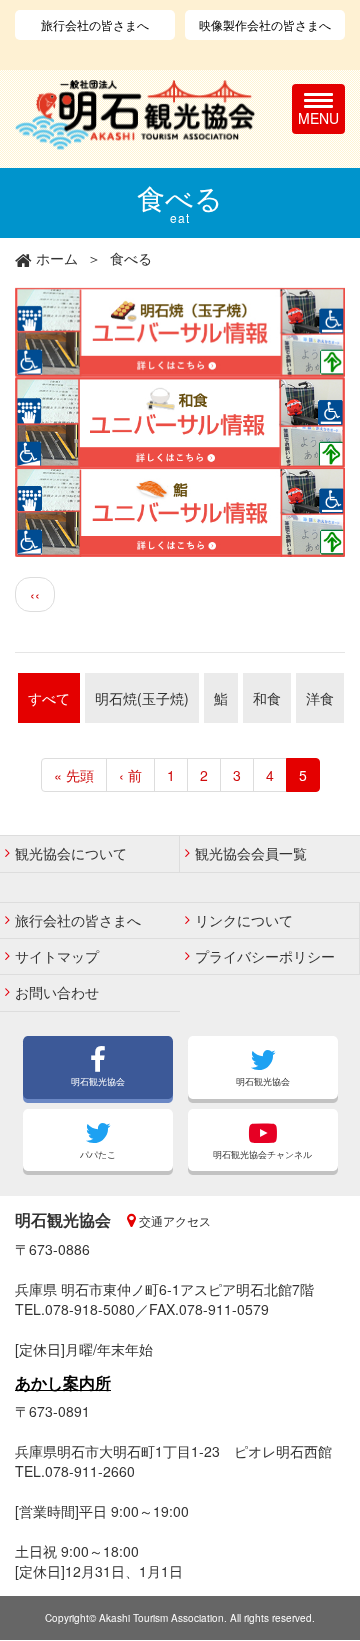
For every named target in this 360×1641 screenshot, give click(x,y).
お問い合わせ (57, 992)
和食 (267, 698)
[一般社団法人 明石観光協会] (135, 115)
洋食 (320, 698)
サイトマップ (57, 956)
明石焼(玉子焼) (142, 698)
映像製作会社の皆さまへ (265, 24)
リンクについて (244, 920)
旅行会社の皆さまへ (95, 24)
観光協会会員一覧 (251, 853)
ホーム (57, 258)
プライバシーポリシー (265, 956)
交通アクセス (173, 1220)
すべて (49, 698)
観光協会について (71, 853)
